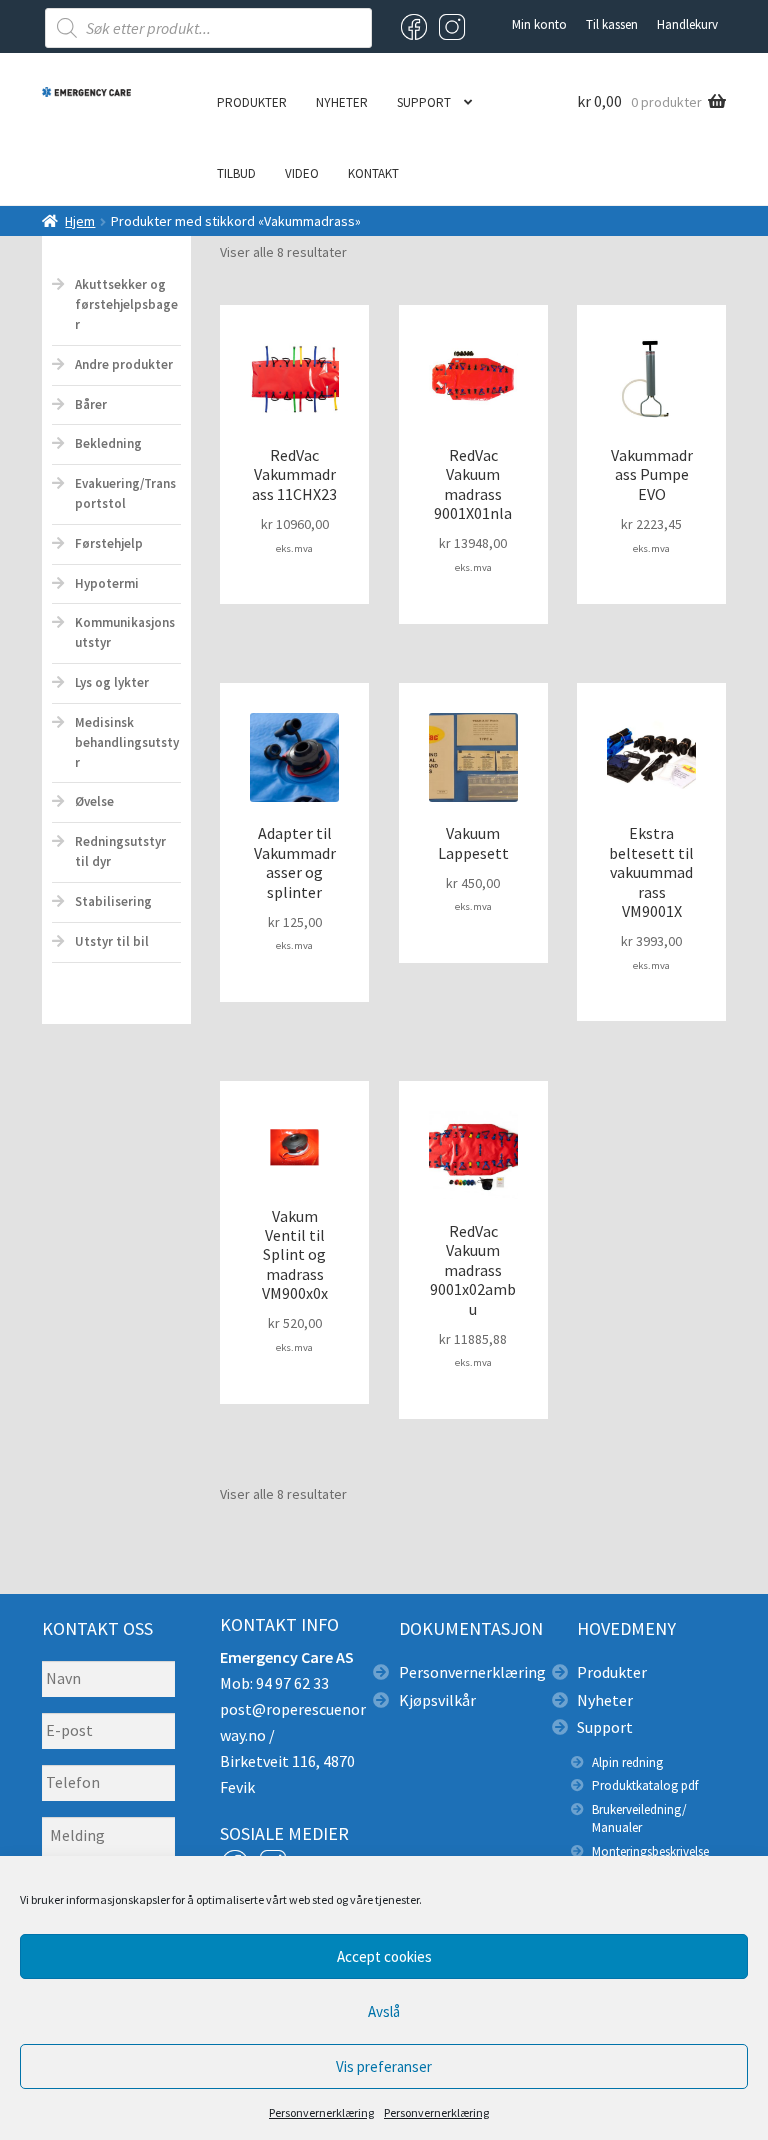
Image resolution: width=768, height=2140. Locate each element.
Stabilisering (113, 901)
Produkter (252, 102)
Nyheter (342, 102)
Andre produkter (124, 364)
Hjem (80, 221)
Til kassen (612, 24)
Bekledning (108, 443)
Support (424, 102)
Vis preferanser (384, 2066)
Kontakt (373, 173)
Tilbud (236, 173)
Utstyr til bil (112, 941)
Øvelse (94, 801)
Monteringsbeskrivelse (650, 1851)
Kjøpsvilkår (437, 1700)
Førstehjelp (109, 543)
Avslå (384, 2011)
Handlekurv (687, 24)
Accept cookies (384, 1956)
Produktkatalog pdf (645, 1785)
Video (302, 173)
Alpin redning (627, 1762)
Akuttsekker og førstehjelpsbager (126, 304)
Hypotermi (107, 583)
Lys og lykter (112, 682)
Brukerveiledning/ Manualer (639, 1818)
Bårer (91, 404)
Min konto (539, 24)
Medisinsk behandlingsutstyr (127, 742)
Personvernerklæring (321, 2112)
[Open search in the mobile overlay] (208, 28)
